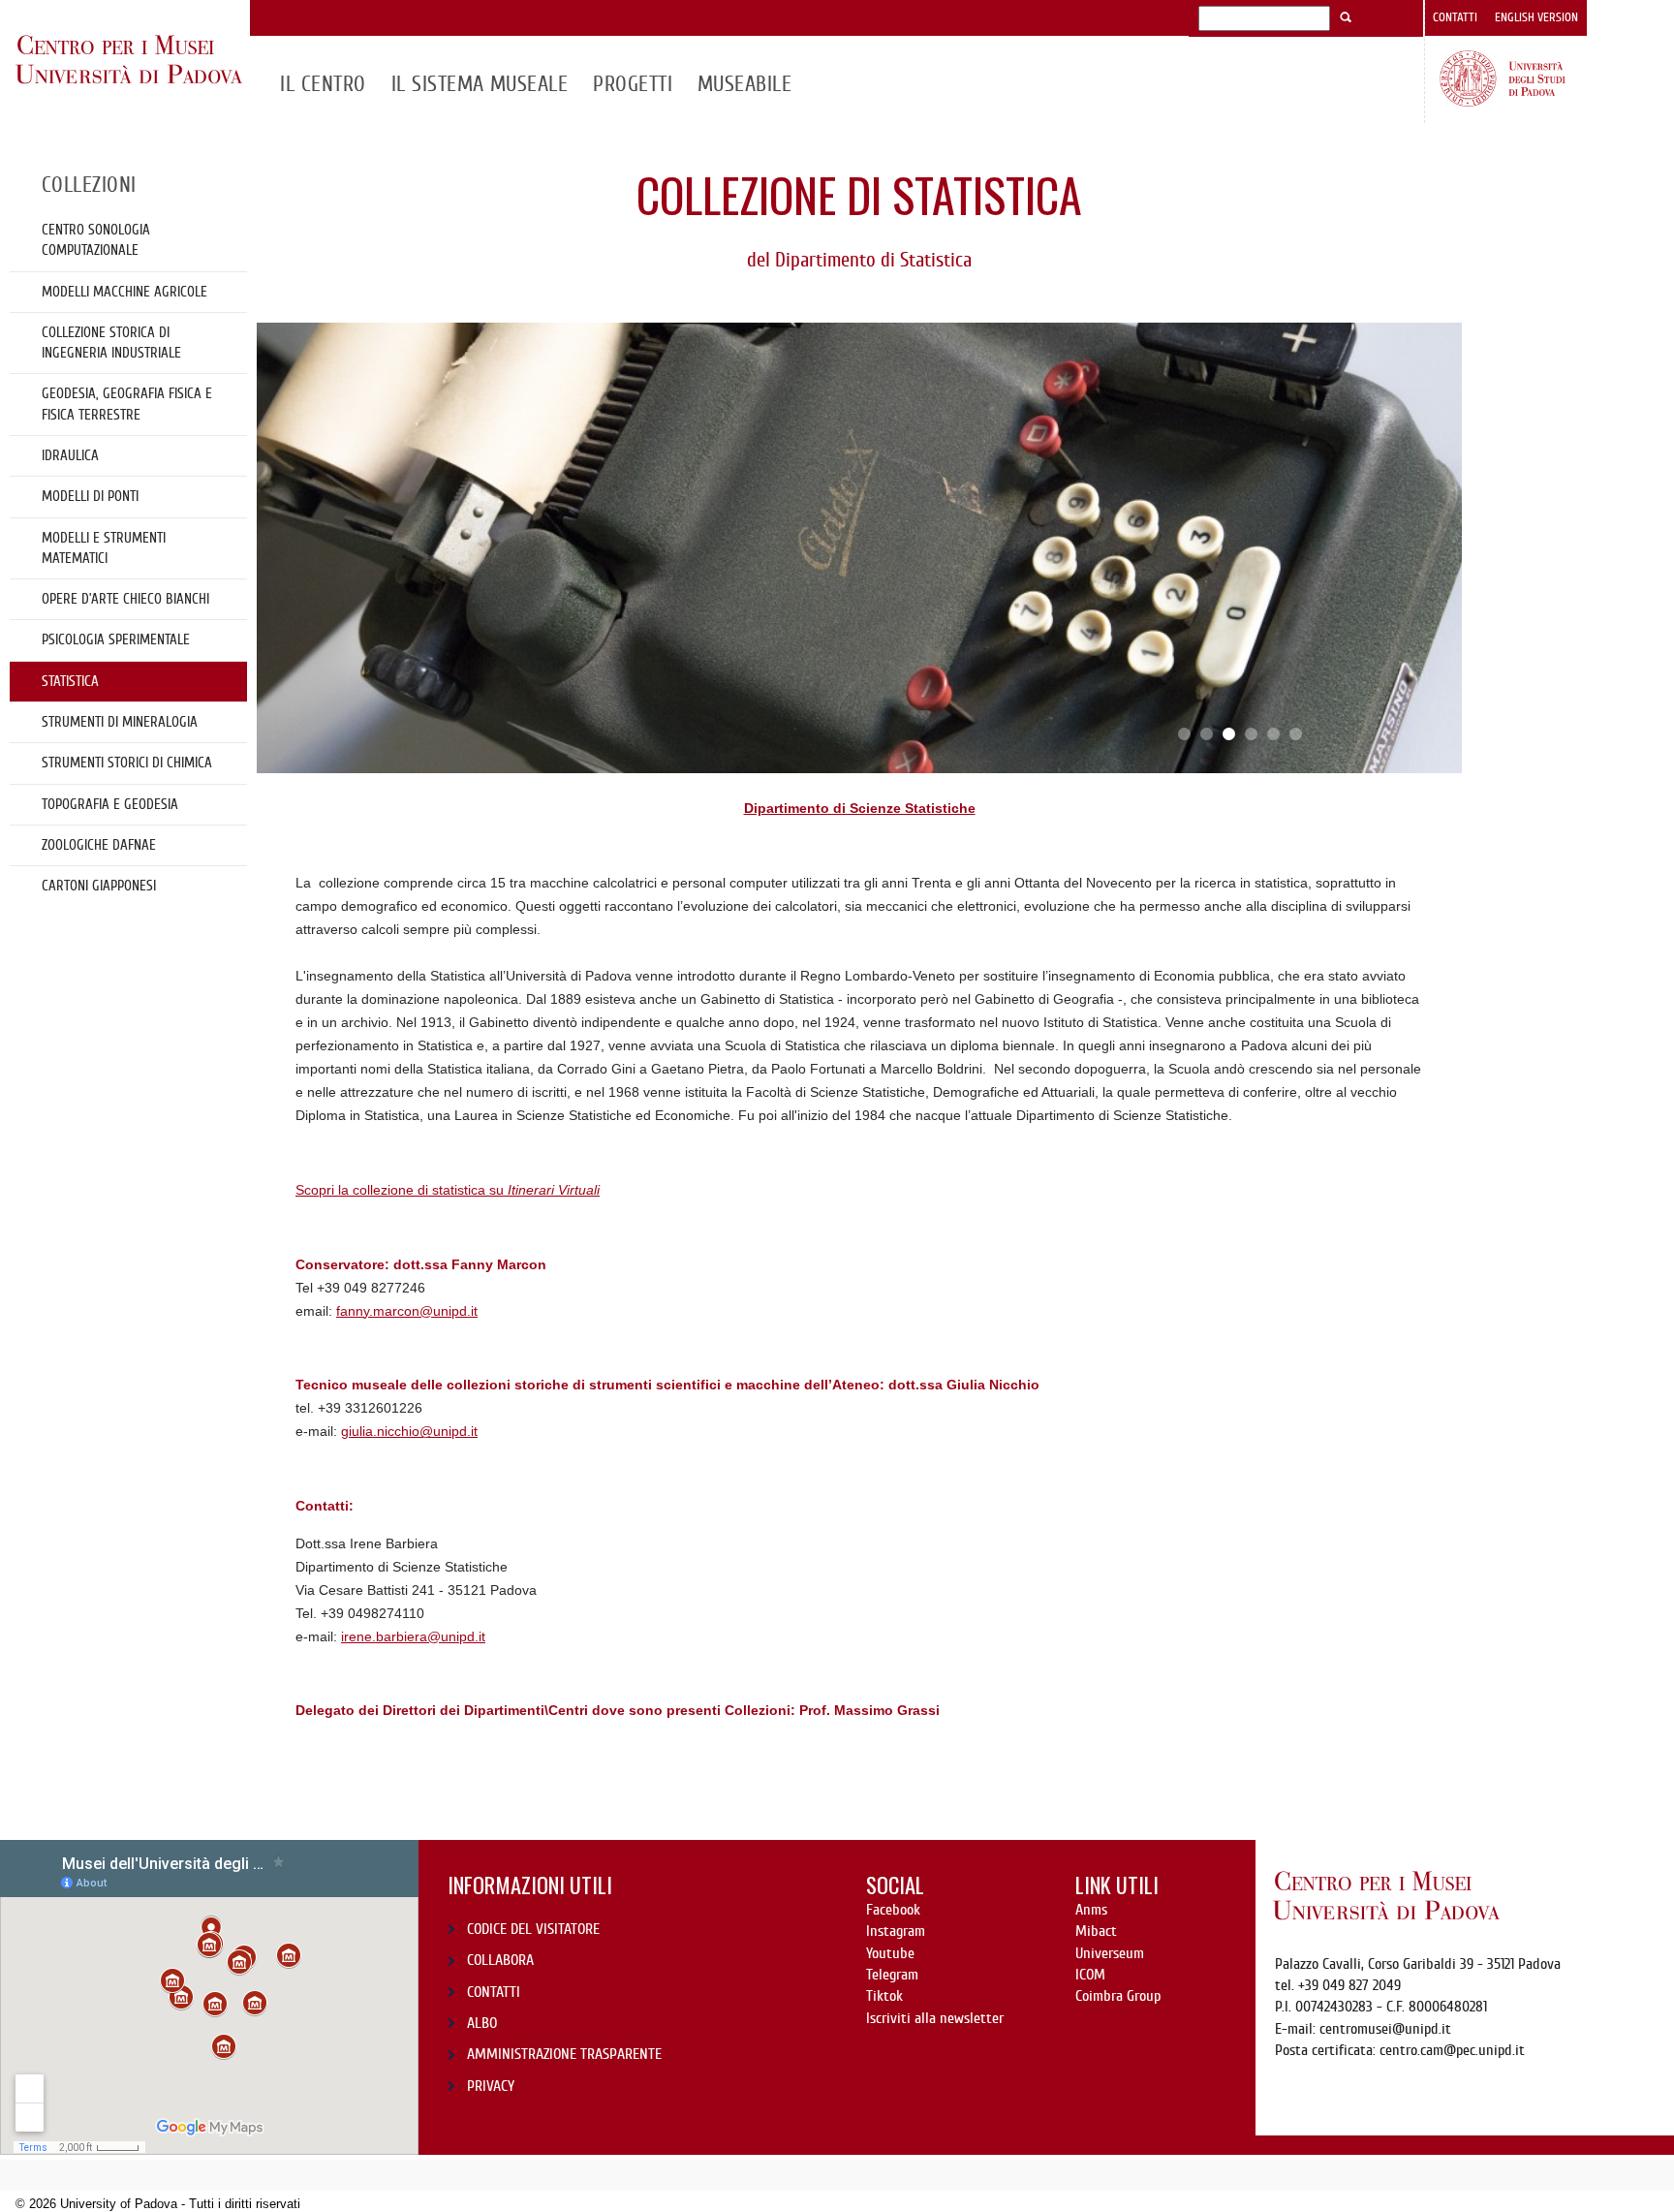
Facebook (893, 1910)
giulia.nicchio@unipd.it (409, 1431)
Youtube (890, 1953)
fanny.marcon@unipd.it (407, 1311)
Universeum (1110, 1953)
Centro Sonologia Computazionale (96, 240)
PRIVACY (491, 2086)
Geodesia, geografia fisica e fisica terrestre (127, 404)
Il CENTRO (323, 84)
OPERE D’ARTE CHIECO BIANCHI (125, 599)
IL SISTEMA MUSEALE (480, 84)
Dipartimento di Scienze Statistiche (860, 808)
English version (1536, 17)
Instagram (896, 1931)
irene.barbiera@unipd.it (413, 1636)
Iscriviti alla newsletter (935, 2018)
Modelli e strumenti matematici (104, 548)
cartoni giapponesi (99, 886)
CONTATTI (494, 1992)
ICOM (1090, 1975)
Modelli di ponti (90, 496)
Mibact (1096, 1931)
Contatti (1455, 17)
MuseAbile (744, 84)
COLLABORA (500, 1960)
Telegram (892, 1975)
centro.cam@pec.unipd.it (1452, 2050)
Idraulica (70, 455)
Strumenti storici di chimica (127, 763)
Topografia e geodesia (110, 804)
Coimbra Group (1118, 1996)
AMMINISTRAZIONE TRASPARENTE (564, 2054)
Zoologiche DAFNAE (99, 845)
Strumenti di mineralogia (120, 722)
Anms (1091, 1910)
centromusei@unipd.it (1385, 2029)
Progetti (633, 84)
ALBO (482, 2023)
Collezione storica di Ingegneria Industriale (111, 343)
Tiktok (884, 1996)
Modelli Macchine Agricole (124, 292)
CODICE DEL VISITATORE (533, 1929)
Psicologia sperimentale (116, 639)
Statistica (70, 681)
